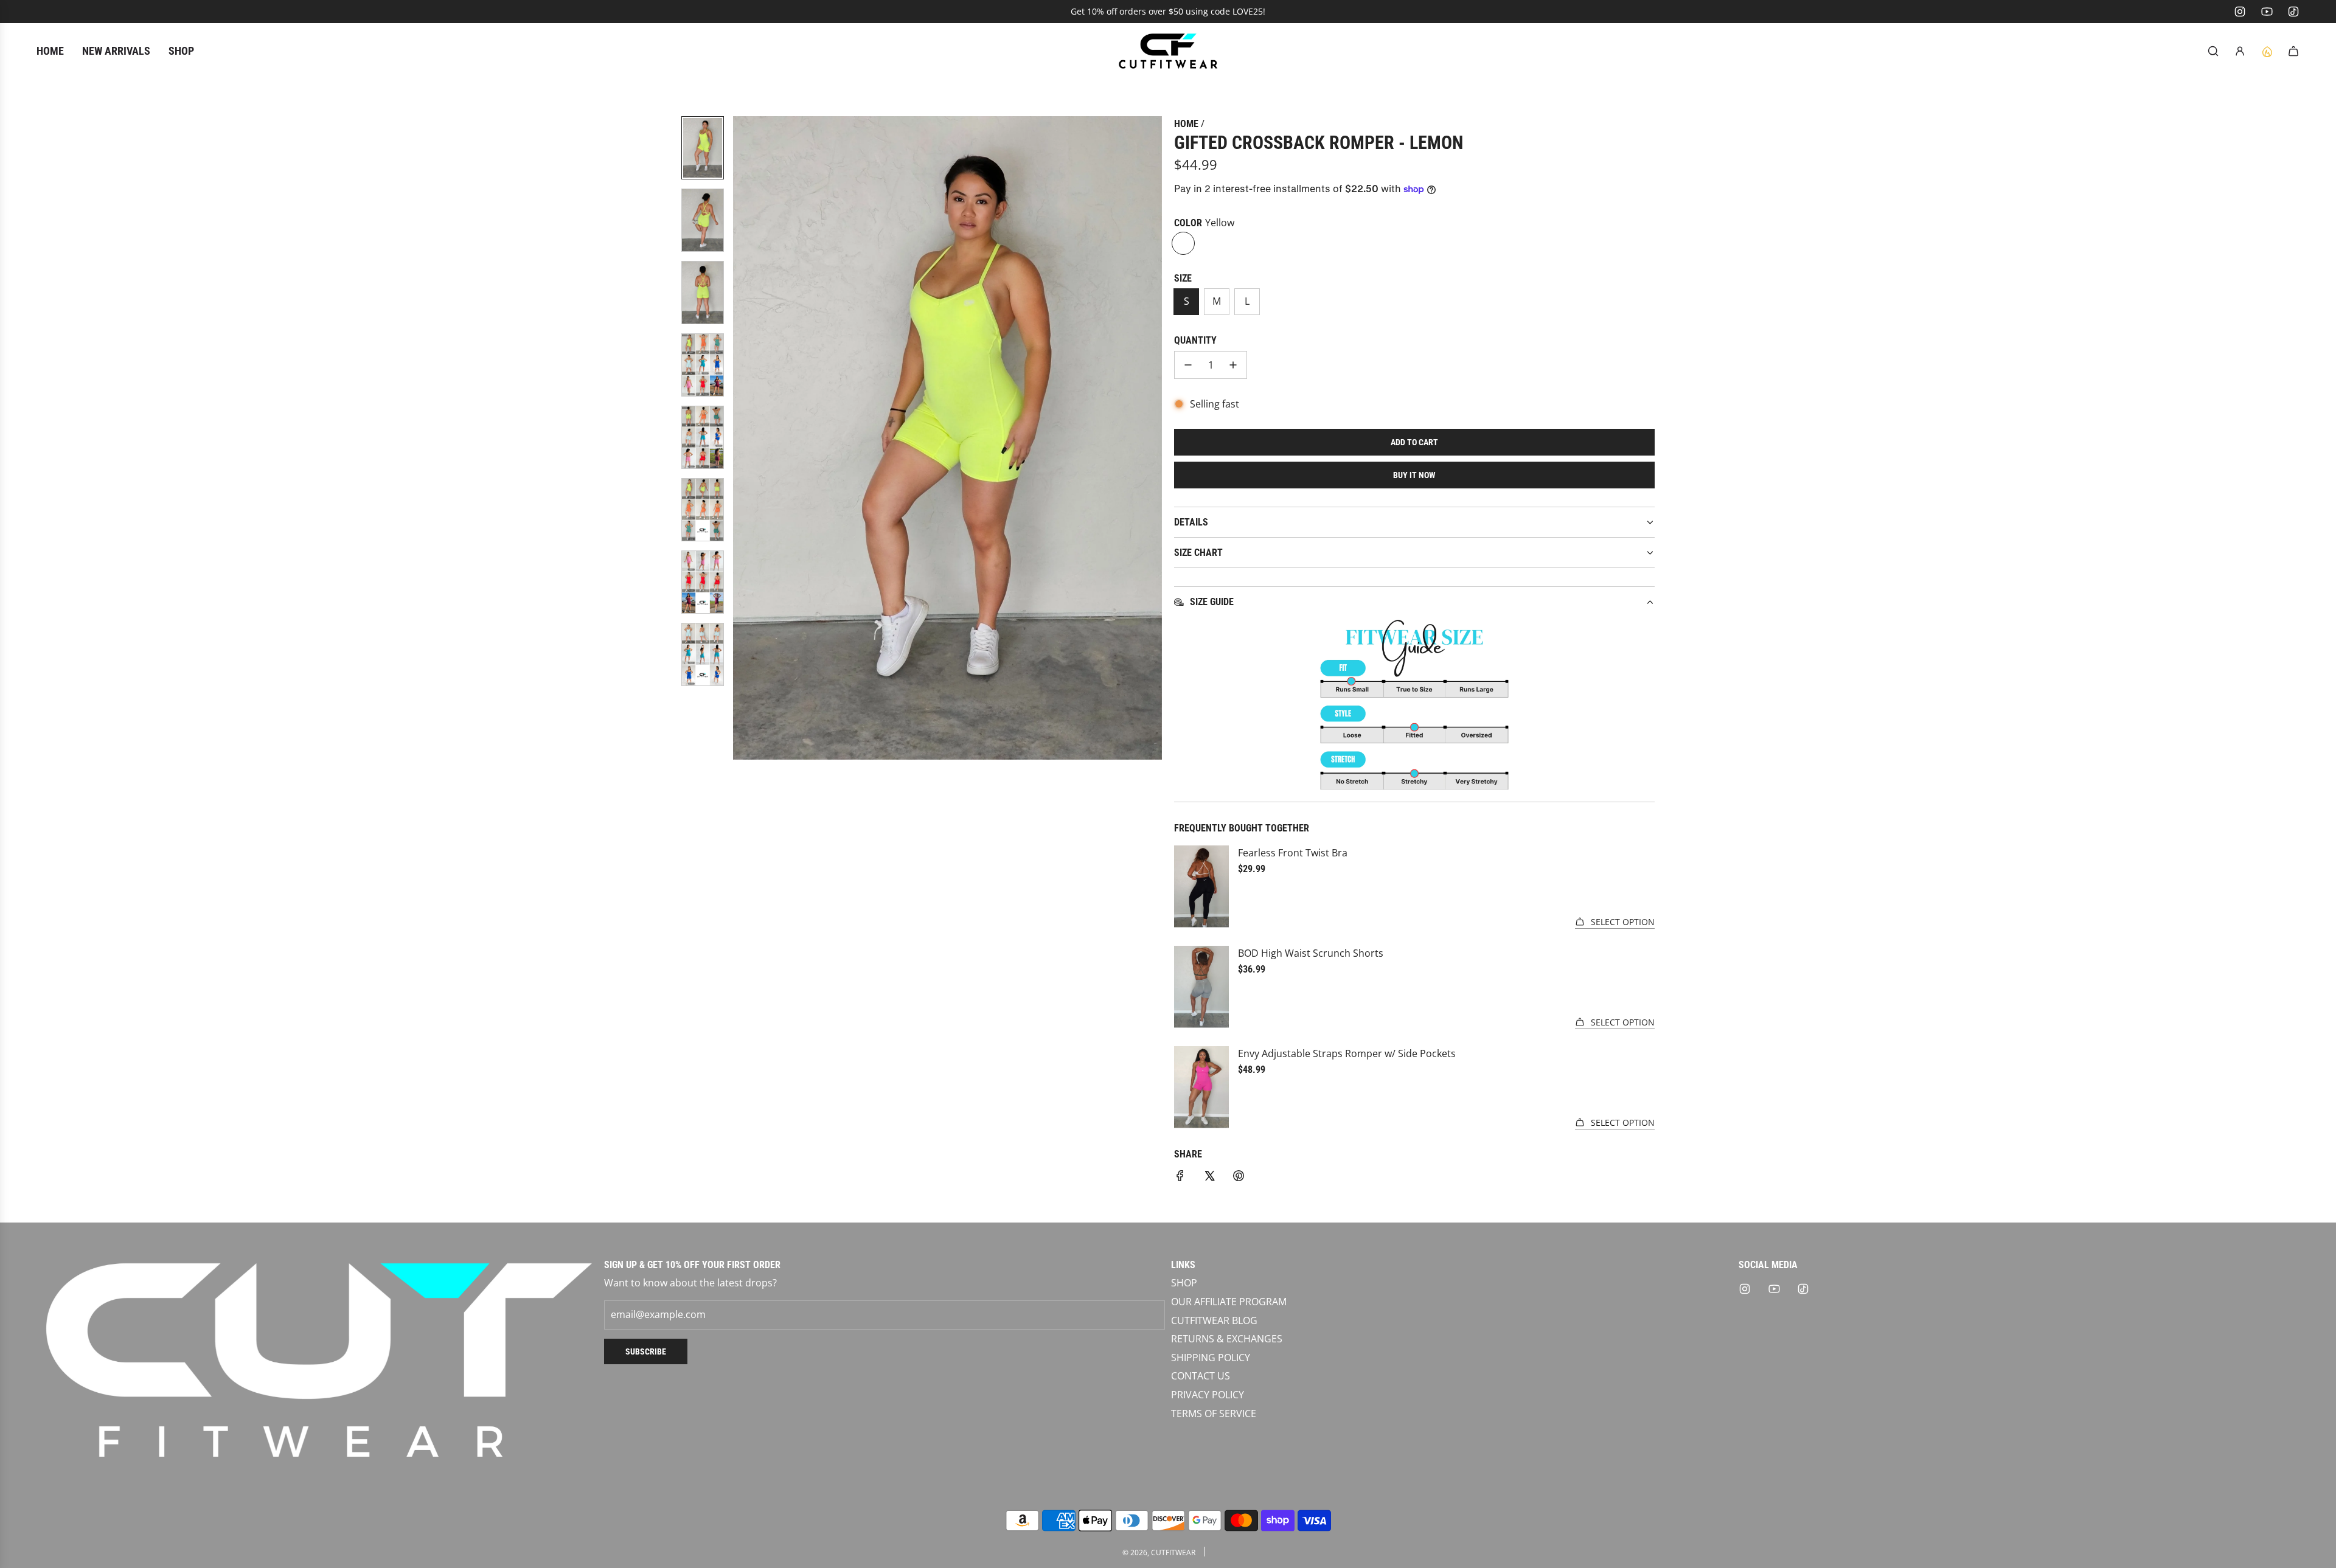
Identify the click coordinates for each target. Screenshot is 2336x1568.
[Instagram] (2240, 12)
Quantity (1195, 340)
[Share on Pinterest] (1239, 1178)
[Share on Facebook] (1180, 1178)
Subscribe (646, 1351)
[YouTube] (2267, 12)
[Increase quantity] (1233, 365)
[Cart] (2293, 51)
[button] (743, 438)
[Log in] (2240, 51)
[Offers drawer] (2267, 51)
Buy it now (1414, 475)
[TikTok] (2293, 12)
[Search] (2213, 51)
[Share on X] (1209, 1178)
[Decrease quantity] (1188, 365)
